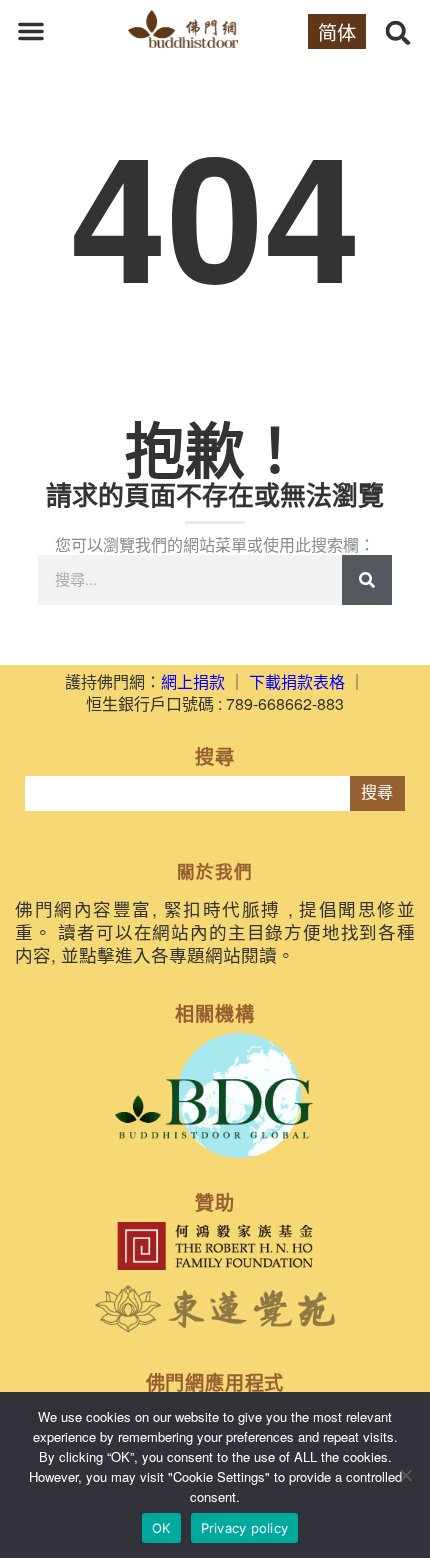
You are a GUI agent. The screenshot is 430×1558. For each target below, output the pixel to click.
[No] (405, 1475)
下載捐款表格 (297, 681)
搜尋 (377, 792)
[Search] (367, 580)
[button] (31, 31)
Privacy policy (245, 1528)
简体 (337, 31)
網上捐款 (193, 681)
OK (161, 1528)
